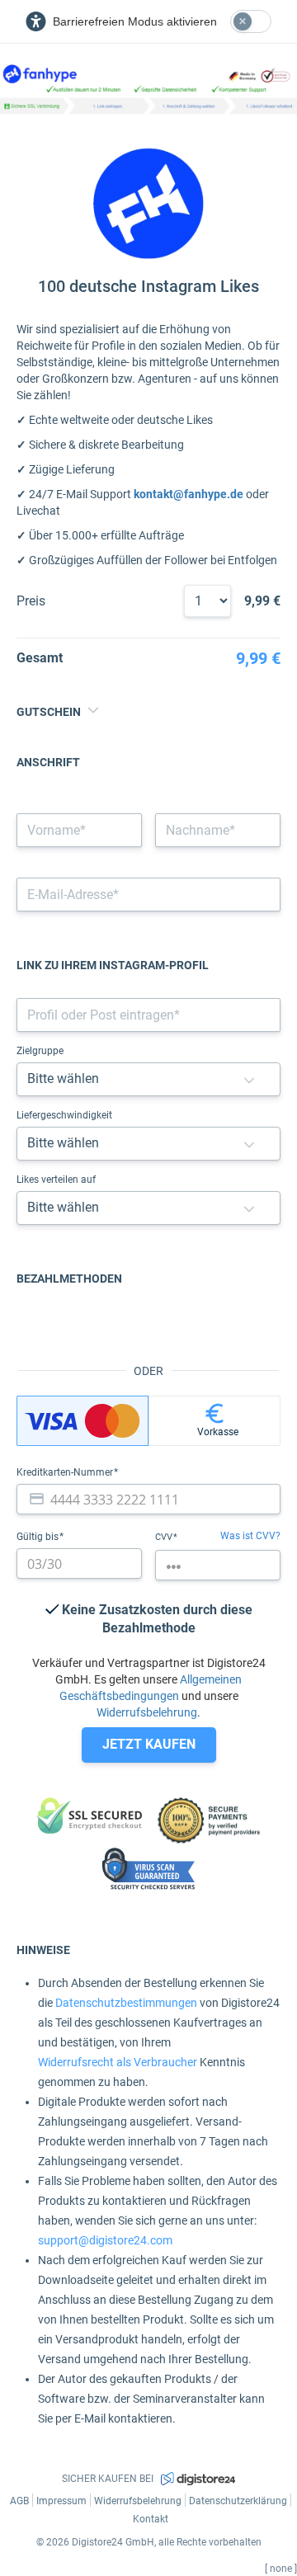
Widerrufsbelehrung (147, 1712)
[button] (249, 1079)
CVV (165, 1537)
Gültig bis (39, 1537)
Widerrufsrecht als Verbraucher (118, 2062)
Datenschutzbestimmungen (126, 2003)
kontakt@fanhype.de (189, 494)
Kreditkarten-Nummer (66, 1472)
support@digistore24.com (105, 2240)
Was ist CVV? (250, 1536)
